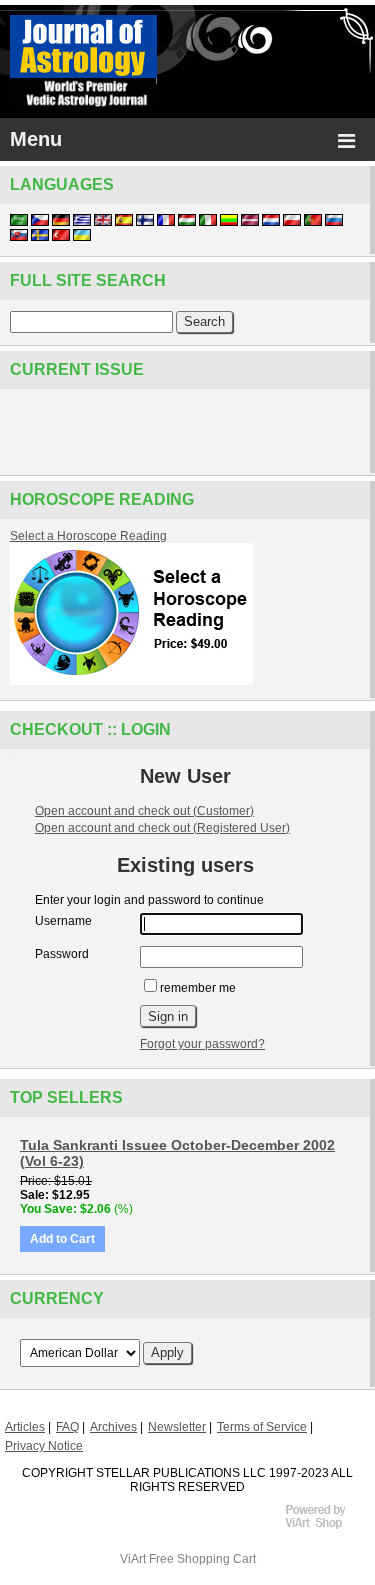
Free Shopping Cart (202, 1559)
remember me (198, 988)
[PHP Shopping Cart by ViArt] (325, 1526)
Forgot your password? (202, 1044)
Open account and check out (144, 811)
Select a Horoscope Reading (88, 536)
